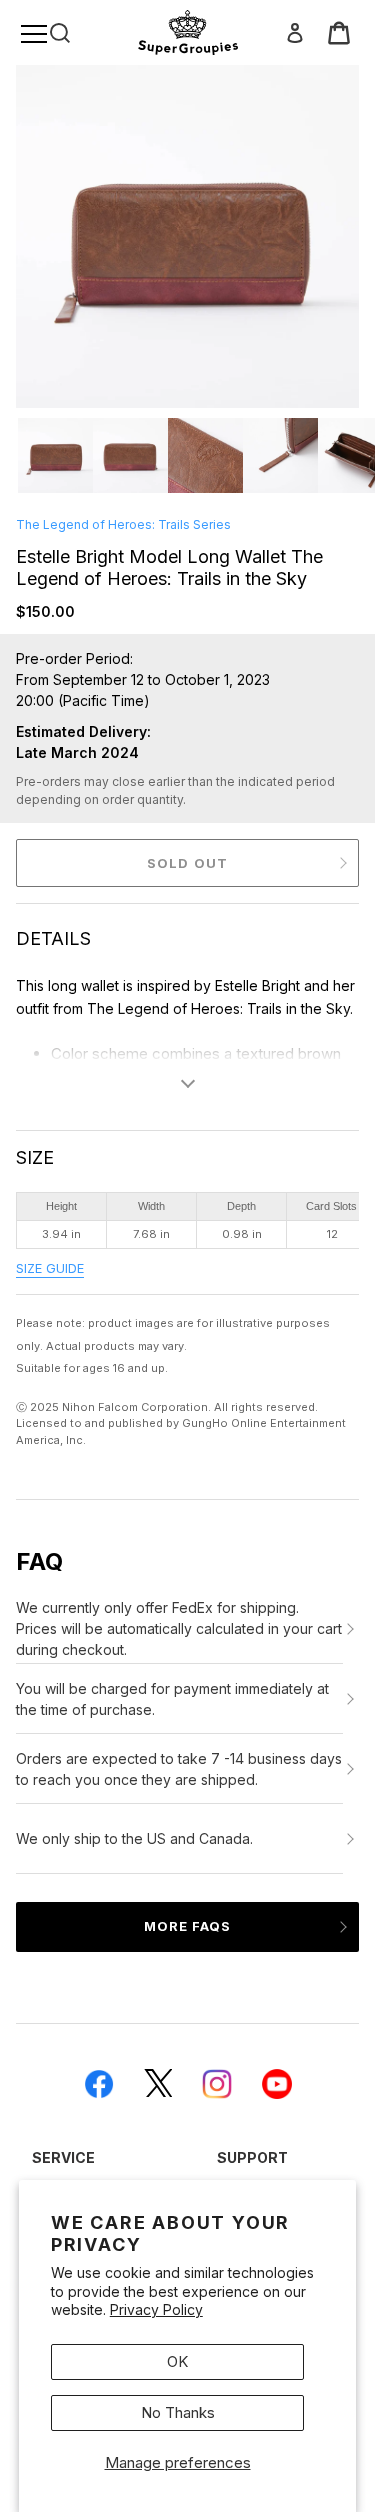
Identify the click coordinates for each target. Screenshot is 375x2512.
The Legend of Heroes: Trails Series (123, 524)
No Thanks (178, 2412)
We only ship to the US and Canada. (134, 1838)
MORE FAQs (187, 1926)
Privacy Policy (156, 2309)
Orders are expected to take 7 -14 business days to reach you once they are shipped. (179, 1769)
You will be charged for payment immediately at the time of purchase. (172, 1699)
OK (177, 2361)
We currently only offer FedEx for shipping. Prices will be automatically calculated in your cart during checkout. (179, 1628)
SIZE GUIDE (50, 1268)
